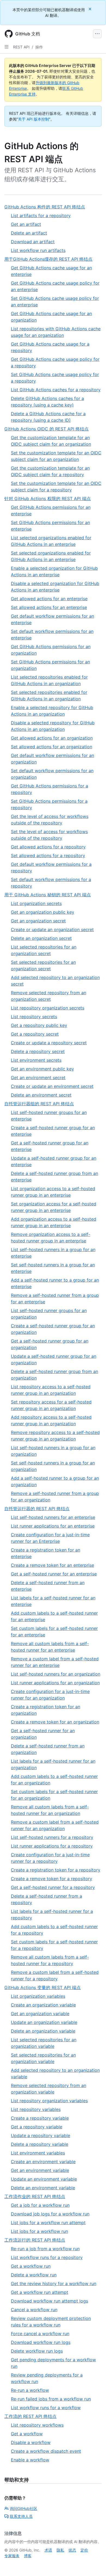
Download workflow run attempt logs (49, 2301)
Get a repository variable (37, 2127)
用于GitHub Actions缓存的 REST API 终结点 (48, 259)
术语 (48, 2550)
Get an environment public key (42, 1069)
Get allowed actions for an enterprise (49, 599)
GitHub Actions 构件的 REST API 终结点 (45, 207)
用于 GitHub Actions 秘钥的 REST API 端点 (48, 895)
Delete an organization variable (43, 2031)
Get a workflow (27, 2434)
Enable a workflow (30, 2460)
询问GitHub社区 (24, 2508)
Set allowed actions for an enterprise (49, 607)
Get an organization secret (38, 921)
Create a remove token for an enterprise (52, 1565)
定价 (84, 2550)
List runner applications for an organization (55, 1683)
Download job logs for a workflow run (50, 2214)
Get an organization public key (43, 912)
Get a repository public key (39, 1025)
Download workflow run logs (41, 2342)
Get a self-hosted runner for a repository (53, 1887)
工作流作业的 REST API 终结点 (35, 2196)
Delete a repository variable (40, 2144)
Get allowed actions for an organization (52, 738)
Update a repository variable (40, 2135)
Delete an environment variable (43, 2188)
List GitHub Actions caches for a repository (56, 390)
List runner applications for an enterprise (53, 1526)
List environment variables (38, 2153)
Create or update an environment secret (52, 1086)
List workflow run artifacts (38, 250)
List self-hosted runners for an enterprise (53, 1517)
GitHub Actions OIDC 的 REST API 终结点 (46, 429)
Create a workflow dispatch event (46, 2451)
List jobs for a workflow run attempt (48, 2223)
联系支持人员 (21, 2516)
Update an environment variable (44, 2179)
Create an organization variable (43, 2005)
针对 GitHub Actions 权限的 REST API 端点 (48, 498)
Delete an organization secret (41, 938)
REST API (21, 47)
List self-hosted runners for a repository (52, 1837)
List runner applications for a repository (52, 1846)
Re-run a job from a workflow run (45, 2249)
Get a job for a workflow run (40, 2205)
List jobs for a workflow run (39, 2231)
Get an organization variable (40, 2014)
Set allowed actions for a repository (48, 855)
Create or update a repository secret (49, 1043)
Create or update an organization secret (52, 930)
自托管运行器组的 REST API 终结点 (39, 1104)
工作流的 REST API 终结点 (30, 2416)
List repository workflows (37, 2425)
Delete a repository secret (38, 1051)
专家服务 (12, 2556)
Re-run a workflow (30, 2390)
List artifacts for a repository (41, 216)
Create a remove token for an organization (55, 1722)
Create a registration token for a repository (56, 1870)
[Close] (91, 9)
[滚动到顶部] (94, 2564)
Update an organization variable (44, 2022)
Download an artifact (33, 242)
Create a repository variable (40, 2118)
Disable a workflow (31, 2442)
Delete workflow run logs (37, 2351)
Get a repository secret (35, 1034)
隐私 (60, 2550)
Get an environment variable (40, 2170)
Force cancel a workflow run (40, 2334)
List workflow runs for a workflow (46, 2408)
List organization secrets (36, 903)
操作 (39, 47)
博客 (28, 2556)
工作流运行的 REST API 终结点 (35, 2240)
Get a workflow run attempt (40, 2292)
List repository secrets (34, 1017)
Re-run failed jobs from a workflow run (51, 2399)
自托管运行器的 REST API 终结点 (37, 1509)
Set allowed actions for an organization (52, 747)
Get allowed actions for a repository (48, 847)
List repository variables (36, 2109)
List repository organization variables (49, 2101)
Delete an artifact (29, 233)
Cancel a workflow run (34, 2310)
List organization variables (38, 1996)
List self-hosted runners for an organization (56, 1674)
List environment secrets (36, 1060)
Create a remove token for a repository (52, 1879)
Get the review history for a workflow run (54, 2283)
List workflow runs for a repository (47, 2257)
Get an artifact (26, 224)
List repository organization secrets (48, 1008)
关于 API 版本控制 (33, 119)
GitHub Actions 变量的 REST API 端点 (43, 1987)
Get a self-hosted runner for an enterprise (54, 1574)
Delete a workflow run (34, 2275)
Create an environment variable (43, 2162)
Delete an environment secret (41, 1095)
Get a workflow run (31, 2266)
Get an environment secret (38, 1078)
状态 (72, 2550)
